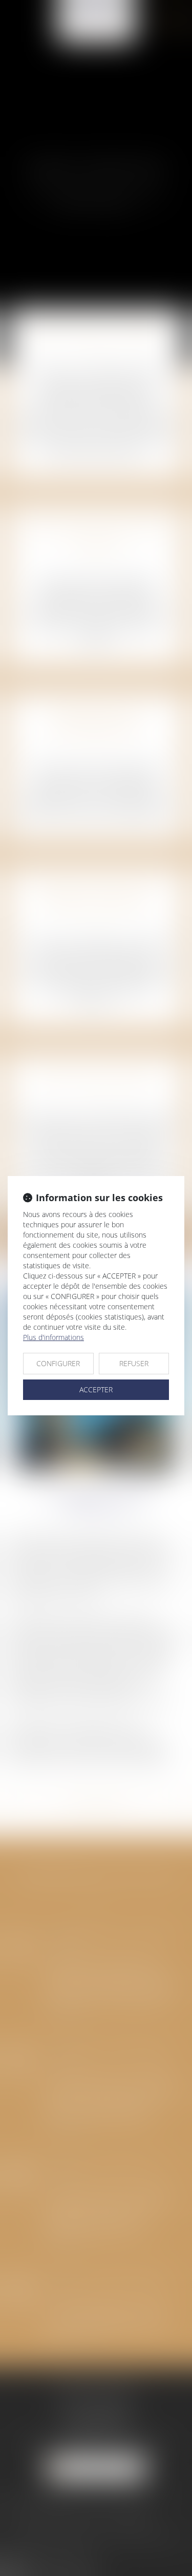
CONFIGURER (58, 1363)
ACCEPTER (96, 1389)
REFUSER (134, 1363)
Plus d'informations (54, 1337)
